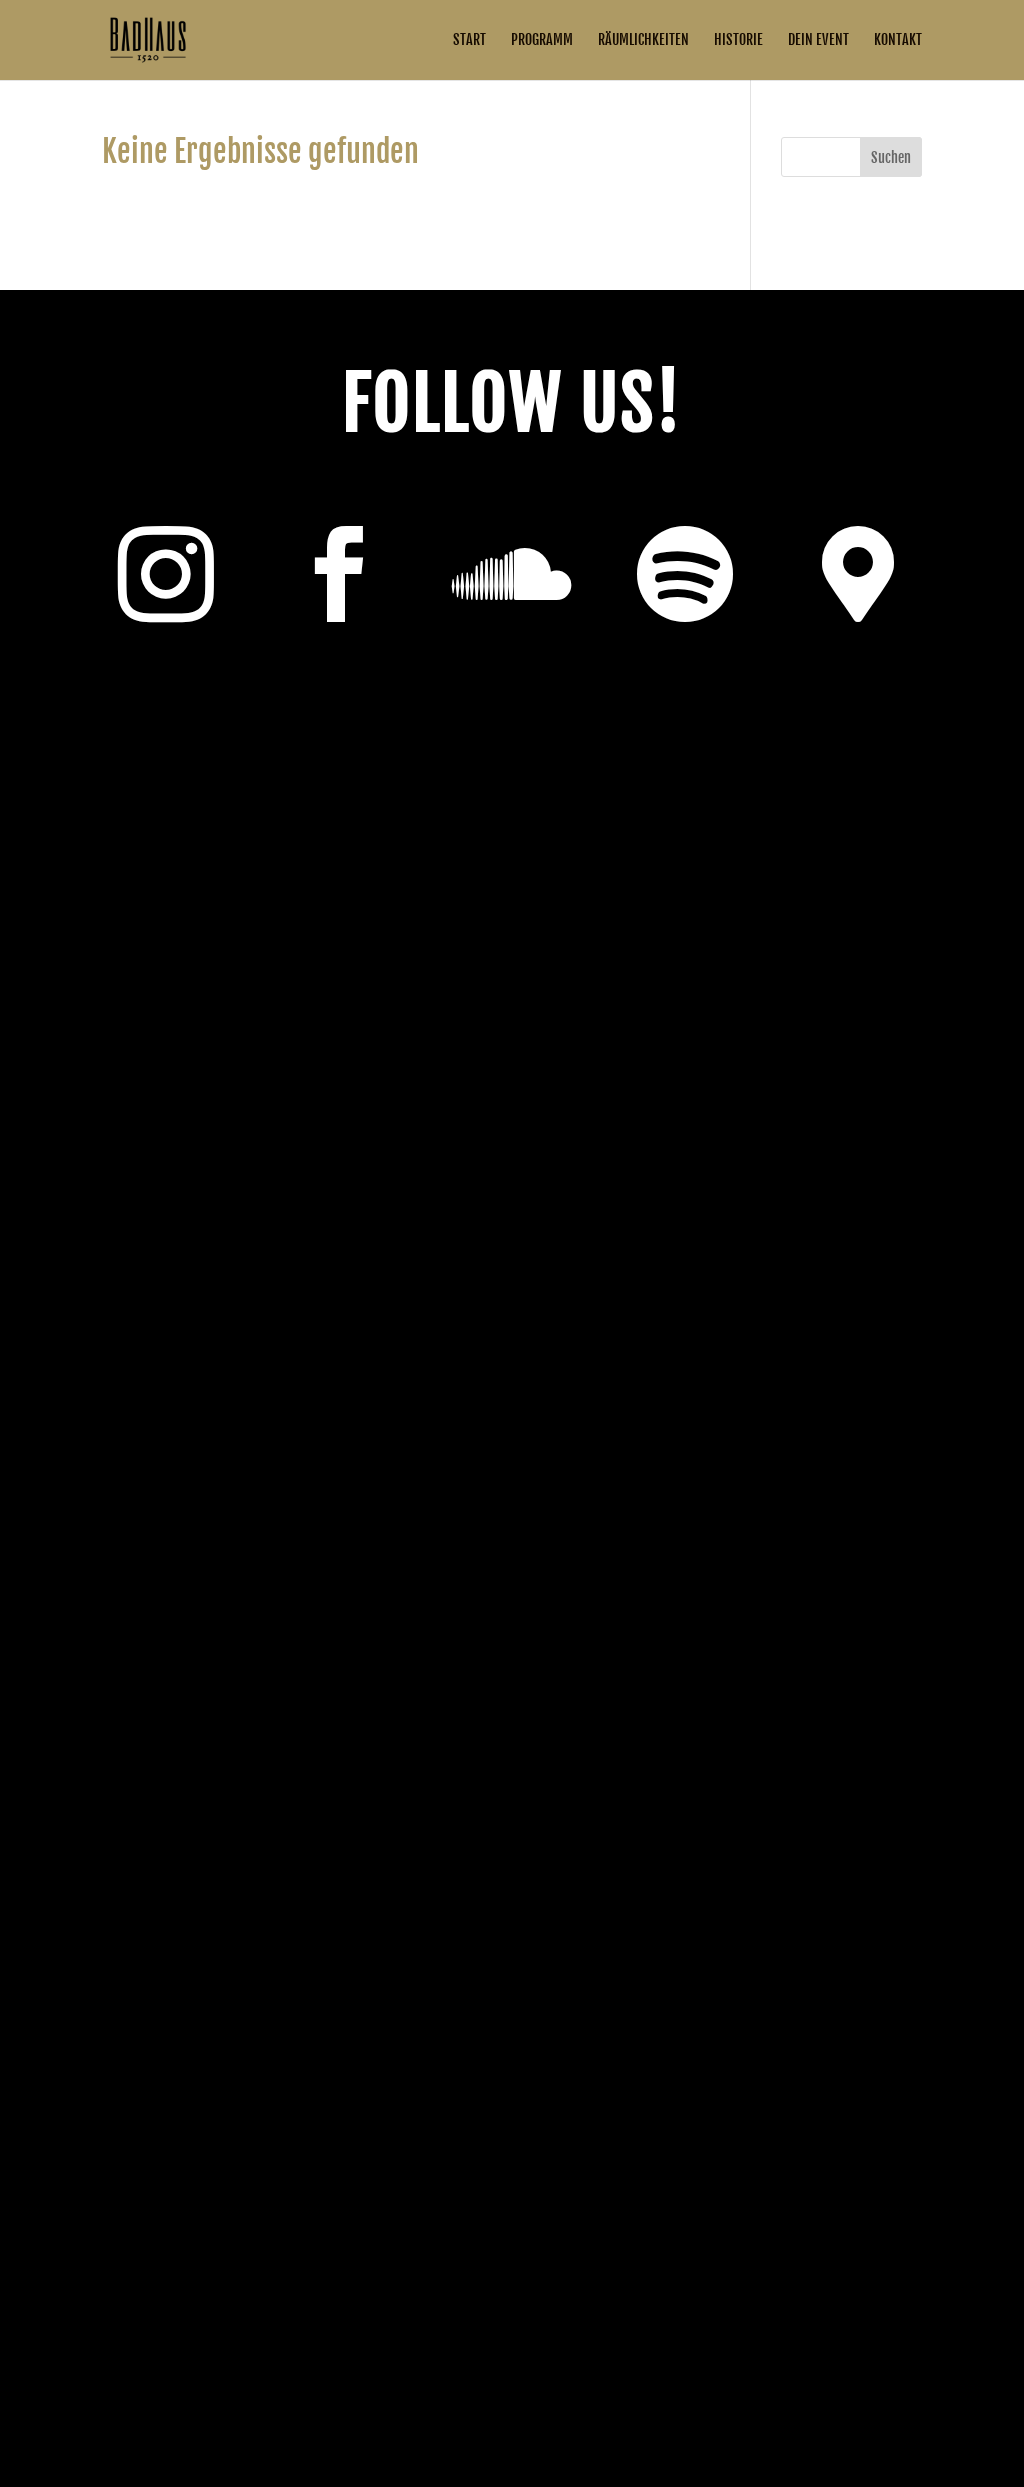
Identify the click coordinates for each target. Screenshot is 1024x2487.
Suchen (891, 157)
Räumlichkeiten (643, 40)
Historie (738, 40)
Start (469, 40)
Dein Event (818, 40)
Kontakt (898, 40)
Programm (542, 40)
